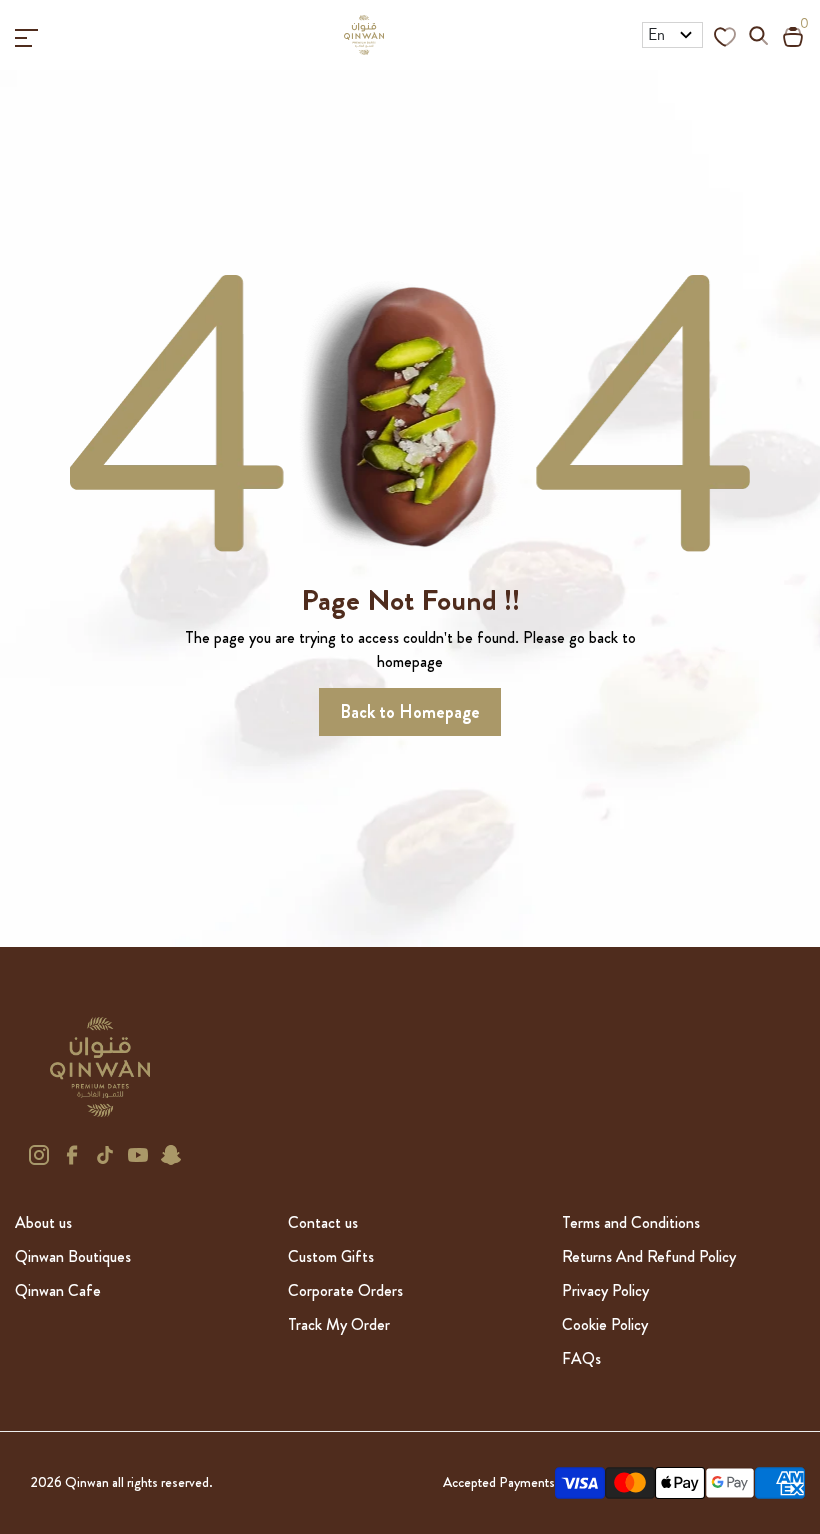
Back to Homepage (410, 712)
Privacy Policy (605, 1290)
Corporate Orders (345, 1290)
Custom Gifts (331, 1256)
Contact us (323, 1222)
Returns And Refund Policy (649, 1256)
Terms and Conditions (631, 1222)
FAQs (581, 1358)
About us (43, 1222)
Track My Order (339, 1324)
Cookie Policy (605, 1324)
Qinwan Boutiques (73, 1256)
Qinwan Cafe (58, 1290)
